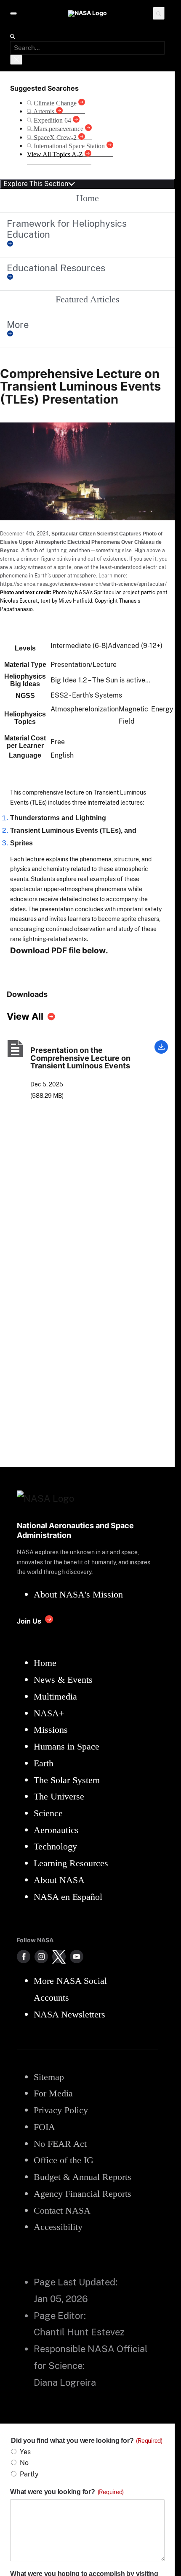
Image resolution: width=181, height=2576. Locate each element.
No (24, 2463)
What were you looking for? (67, 2492)
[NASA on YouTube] (77, 1957)
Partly (29, 2474)
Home (88, 198)
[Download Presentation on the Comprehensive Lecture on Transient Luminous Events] (161, 1051)
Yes (25, 2452)
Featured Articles (88, 299)
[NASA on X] (59, 1957)
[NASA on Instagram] (41, 1957)
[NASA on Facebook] (24, 1957)
